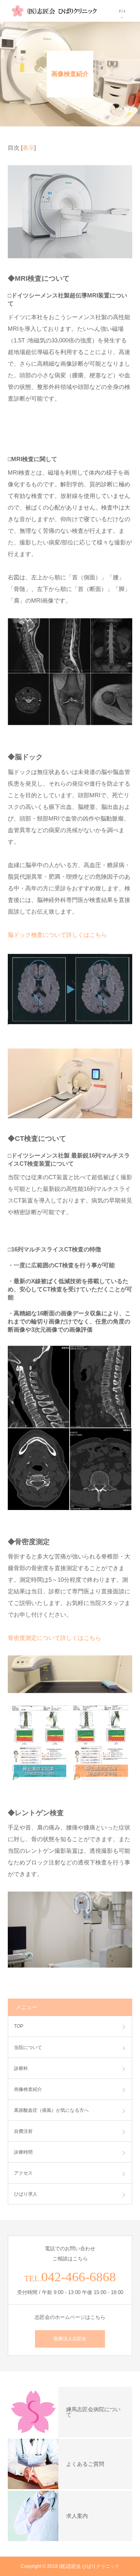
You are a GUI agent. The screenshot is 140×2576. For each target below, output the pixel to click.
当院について (28, 2047)
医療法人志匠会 (70, 2339)
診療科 (21, 2068)
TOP (19, 2026)
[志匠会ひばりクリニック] (54, 11)
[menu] (129, 11)
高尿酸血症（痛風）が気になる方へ (51, 2110)
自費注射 (23, 2131)
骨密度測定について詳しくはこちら (54, 1638)
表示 (28, 148)
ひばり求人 (26, 2194)
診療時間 (23, 2152)
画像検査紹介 (28, 2089)
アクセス (23, 2173)
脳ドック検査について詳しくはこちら (57, 935)
